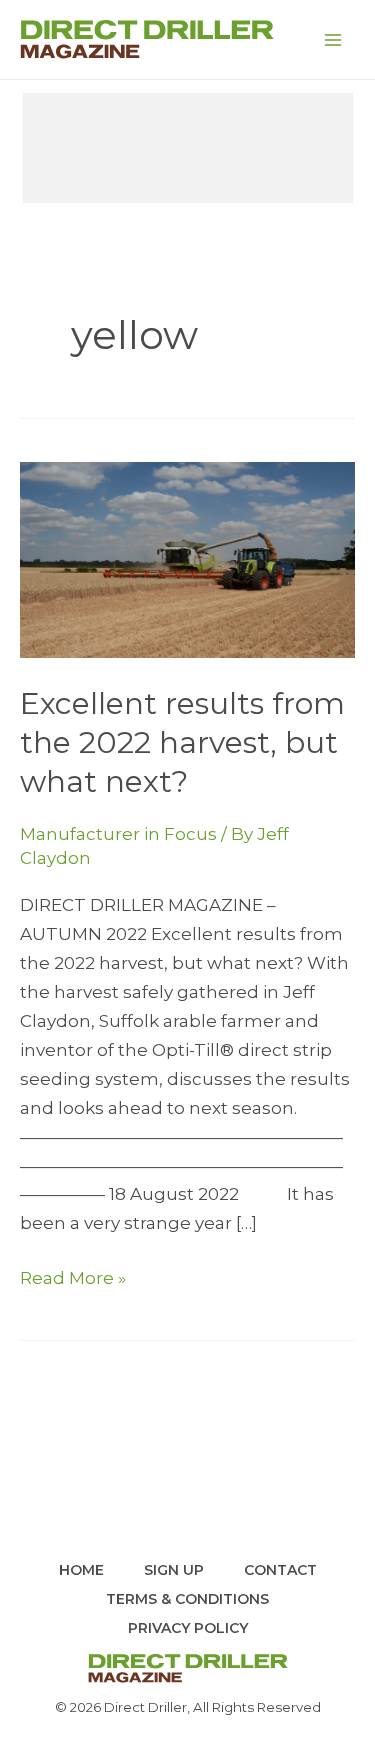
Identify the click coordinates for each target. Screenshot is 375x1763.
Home (81, 1570)
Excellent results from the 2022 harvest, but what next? (182, 742)
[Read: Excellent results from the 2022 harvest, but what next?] (187, 558)
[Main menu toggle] (333, 40)
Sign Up (174, 1570)
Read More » (73, 1280)
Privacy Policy (188, 1628)
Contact (280, 1570)
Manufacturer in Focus (118, 834)
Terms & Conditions (187, 1599)
